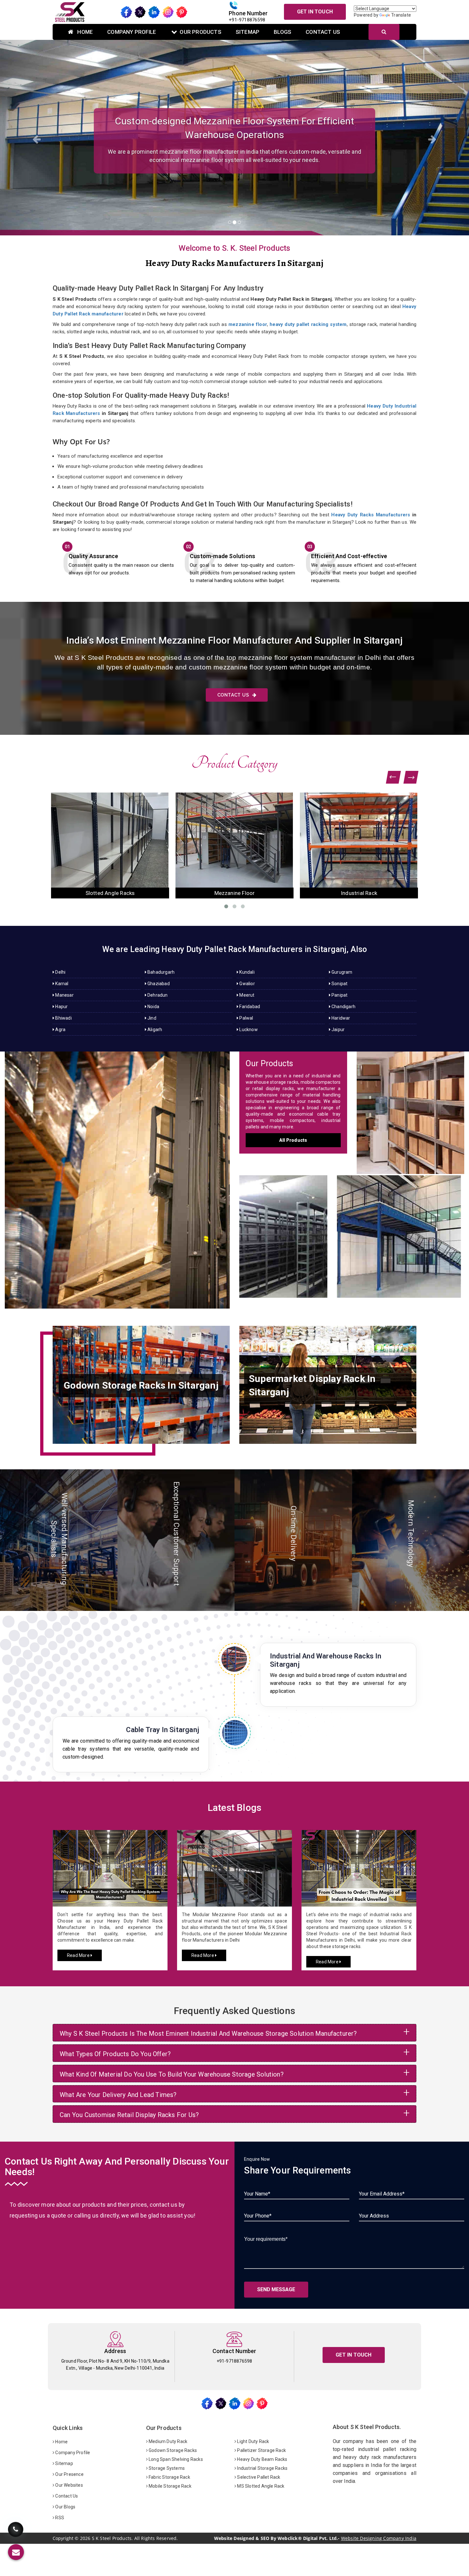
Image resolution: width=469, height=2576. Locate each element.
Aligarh (154, 1030)
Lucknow (248, 1030)
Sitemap (248, 32)
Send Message (276, 2289)
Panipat (339, 995)
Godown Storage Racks (172, 2450)
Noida (153, 1007)
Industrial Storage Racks (262, 2468)
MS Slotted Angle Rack (260, 2486)
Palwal (246, 1018)
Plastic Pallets (235, 893)
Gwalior (247, 984)
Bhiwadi (63, 1018)
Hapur (61, 1007)
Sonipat (339, 984)
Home (84, 32)
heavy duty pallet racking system (308, 324)
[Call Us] (16, 2530)
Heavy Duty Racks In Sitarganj (117, 1174)
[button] (35, 138)
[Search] (384, 32)
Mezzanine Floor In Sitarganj (401, 1230)
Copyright (63, 2538)
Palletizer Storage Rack (261, 2450)
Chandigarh (343, 1007)
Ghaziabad (158, 984)
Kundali (246, 972)
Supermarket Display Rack (359, 893)
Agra (60, 1030)
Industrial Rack (110, 893)
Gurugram (342, 972)
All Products (293, 1140)
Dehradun (157, 995)
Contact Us (323, 32)
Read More (79, 1955)
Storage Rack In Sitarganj (410, 1106)
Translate (401, 15)
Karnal (61, 984)
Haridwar (340, 1018)
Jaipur (338, 1030)
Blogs (283, 32)
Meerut (246, 995)
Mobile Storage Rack (170, 2486)
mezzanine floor (248, 324)
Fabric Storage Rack (169, 2477)
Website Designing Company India (379, 2538)
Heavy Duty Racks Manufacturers (371, 515)
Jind (151, 1018)
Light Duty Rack (253, 2441)
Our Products (200, 32)
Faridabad (249, 1007)
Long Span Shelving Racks (175, 2459)
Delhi (60, 972)
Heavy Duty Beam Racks (262, 2459)
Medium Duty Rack (167, 2441)
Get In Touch (315, 12)
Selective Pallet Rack (258, 2477)
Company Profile (132, 32)
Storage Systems (166, 2468)
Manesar (64, 995)
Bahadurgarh (160, 972)
